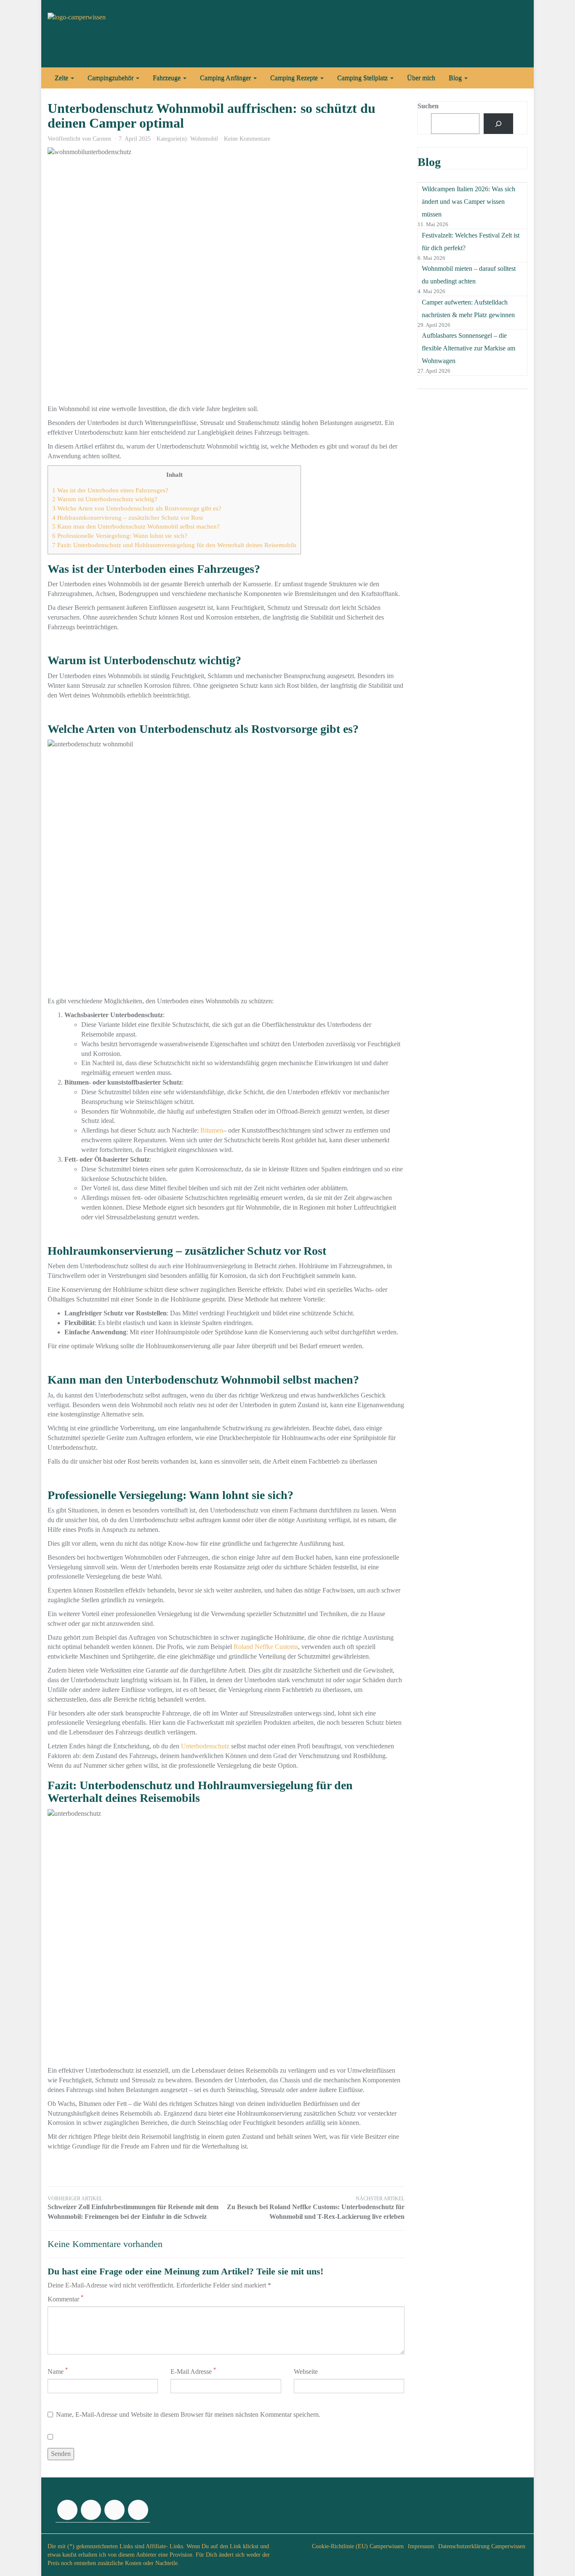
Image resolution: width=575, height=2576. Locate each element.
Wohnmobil (204, 139)
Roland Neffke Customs (266, 1647)
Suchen (428, 106)
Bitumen (212, 1130)
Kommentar (65, 2299)
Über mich (421, 78)
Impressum (421, 2546)
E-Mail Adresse (193, 2371)
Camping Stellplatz (363, 78)
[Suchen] (499, 124)
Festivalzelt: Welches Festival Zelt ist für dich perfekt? (471, 242)
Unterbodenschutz (205, 1746)
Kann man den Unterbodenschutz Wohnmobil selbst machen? (136, 526)
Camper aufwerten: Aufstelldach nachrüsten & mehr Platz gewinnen (468, 309)
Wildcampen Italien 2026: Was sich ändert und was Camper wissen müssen (469, 202)
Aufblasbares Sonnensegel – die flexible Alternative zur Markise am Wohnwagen (469, 348)
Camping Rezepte (295, 78)
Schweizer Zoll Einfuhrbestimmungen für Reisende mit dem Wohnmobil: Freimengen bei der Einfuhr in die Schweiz (133, 2208)
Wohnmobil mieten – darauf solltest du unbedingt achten (469, 275)
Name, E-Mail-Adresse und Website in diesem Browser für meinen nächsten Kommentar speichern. (188, 2414)
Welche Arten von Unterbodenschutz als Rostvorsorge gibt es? (137, 508)
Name (58, 2371)
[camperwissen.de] (123, 34)
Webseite (306, 2372)
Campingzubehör (111, 78)
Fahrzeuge (168, 78)
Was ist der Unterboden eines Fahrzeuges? (110, 490)
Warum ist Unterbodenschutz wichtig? (105, 499)
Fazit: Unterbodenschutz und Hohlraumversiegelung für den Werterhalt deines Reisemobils (174, 545)
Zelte (62, 78)
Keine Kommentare (247, 139)
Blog (456, 78)
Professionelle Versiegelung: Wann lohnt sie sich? (120, 536)
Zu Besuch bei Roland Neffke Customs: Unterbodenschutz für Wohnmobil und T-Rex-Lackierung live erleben (316, 2208)
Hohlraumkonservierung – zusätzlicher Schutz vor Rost (128, 517)
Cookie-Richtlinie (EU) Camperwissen (358, 2546)
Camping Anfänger (226, 78)
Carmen (102, 139)
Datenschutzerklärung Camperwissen (482, 2546)
